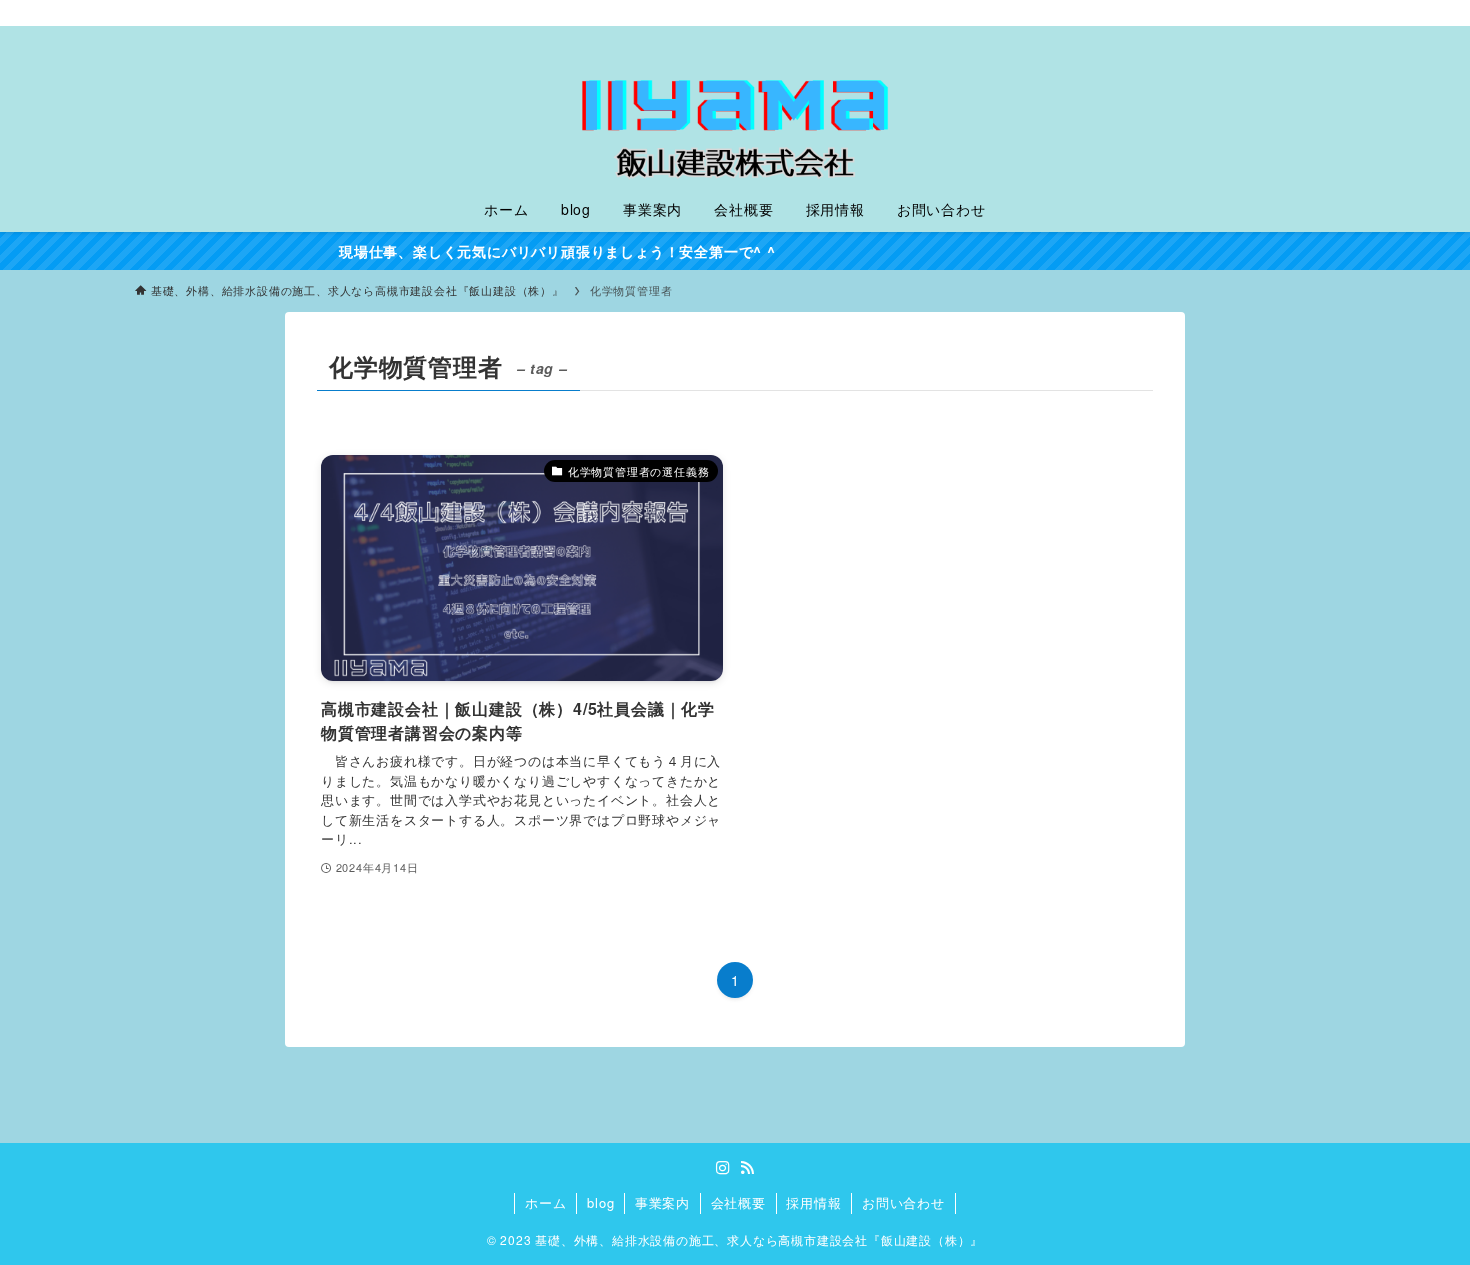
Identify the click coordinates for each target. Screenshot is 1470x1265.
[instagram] (1270, 15)
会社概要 (738, 1202)
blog (600, 1202)
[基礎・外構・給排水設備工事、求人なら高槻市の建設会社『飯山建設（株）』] (735, 110)
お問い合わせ (903, 1202)
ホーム (545, 1202)
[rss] (1296, 15)
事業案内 (662, 1202)
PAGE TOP (1418, 1208)
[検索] (1322, 15)
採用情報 (813, 1202)
